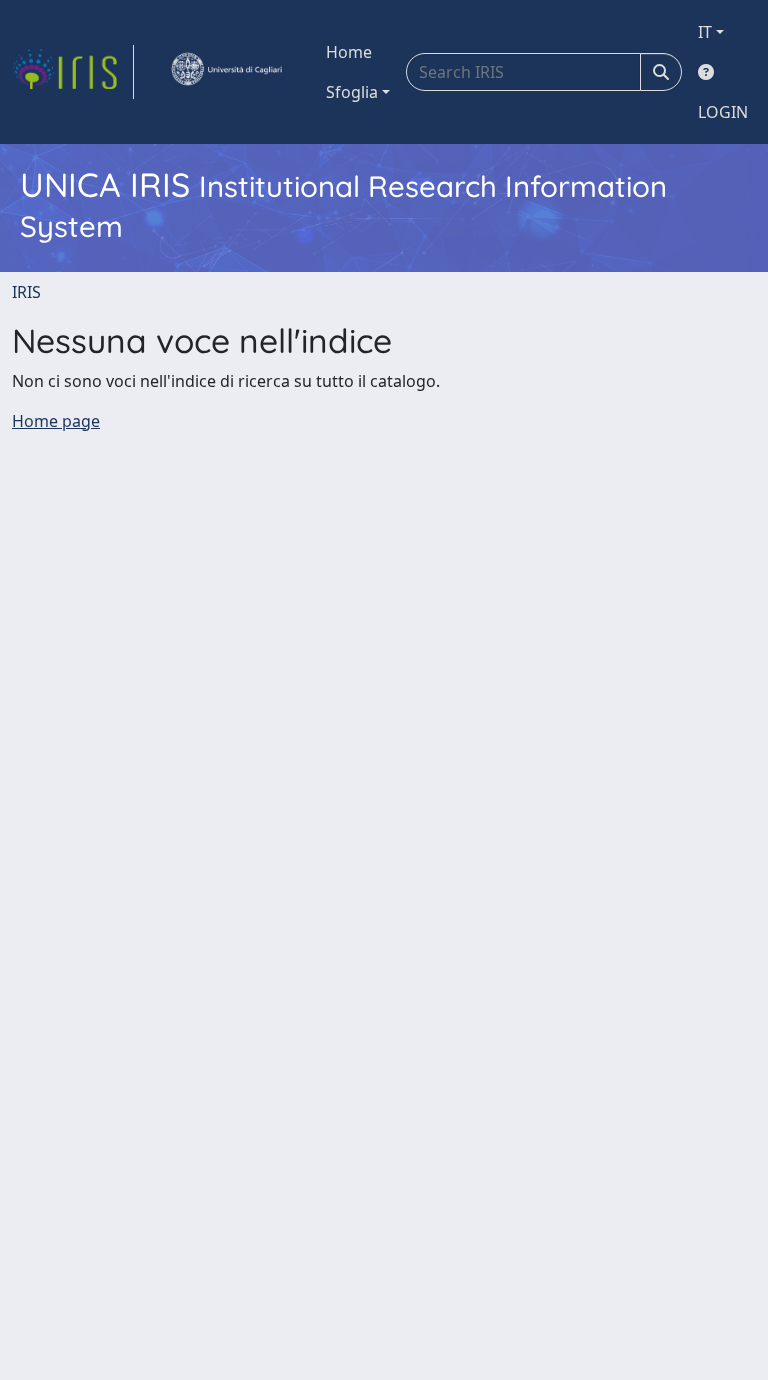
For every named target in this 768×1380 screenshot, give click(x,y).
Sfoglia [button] (352, 92)
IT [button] (705, 32)
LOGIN (723, 112)
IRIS (26, 292)
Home (349, 52)
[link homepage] (73, 72)
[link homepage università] (226, 72)
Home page (56, 421)
